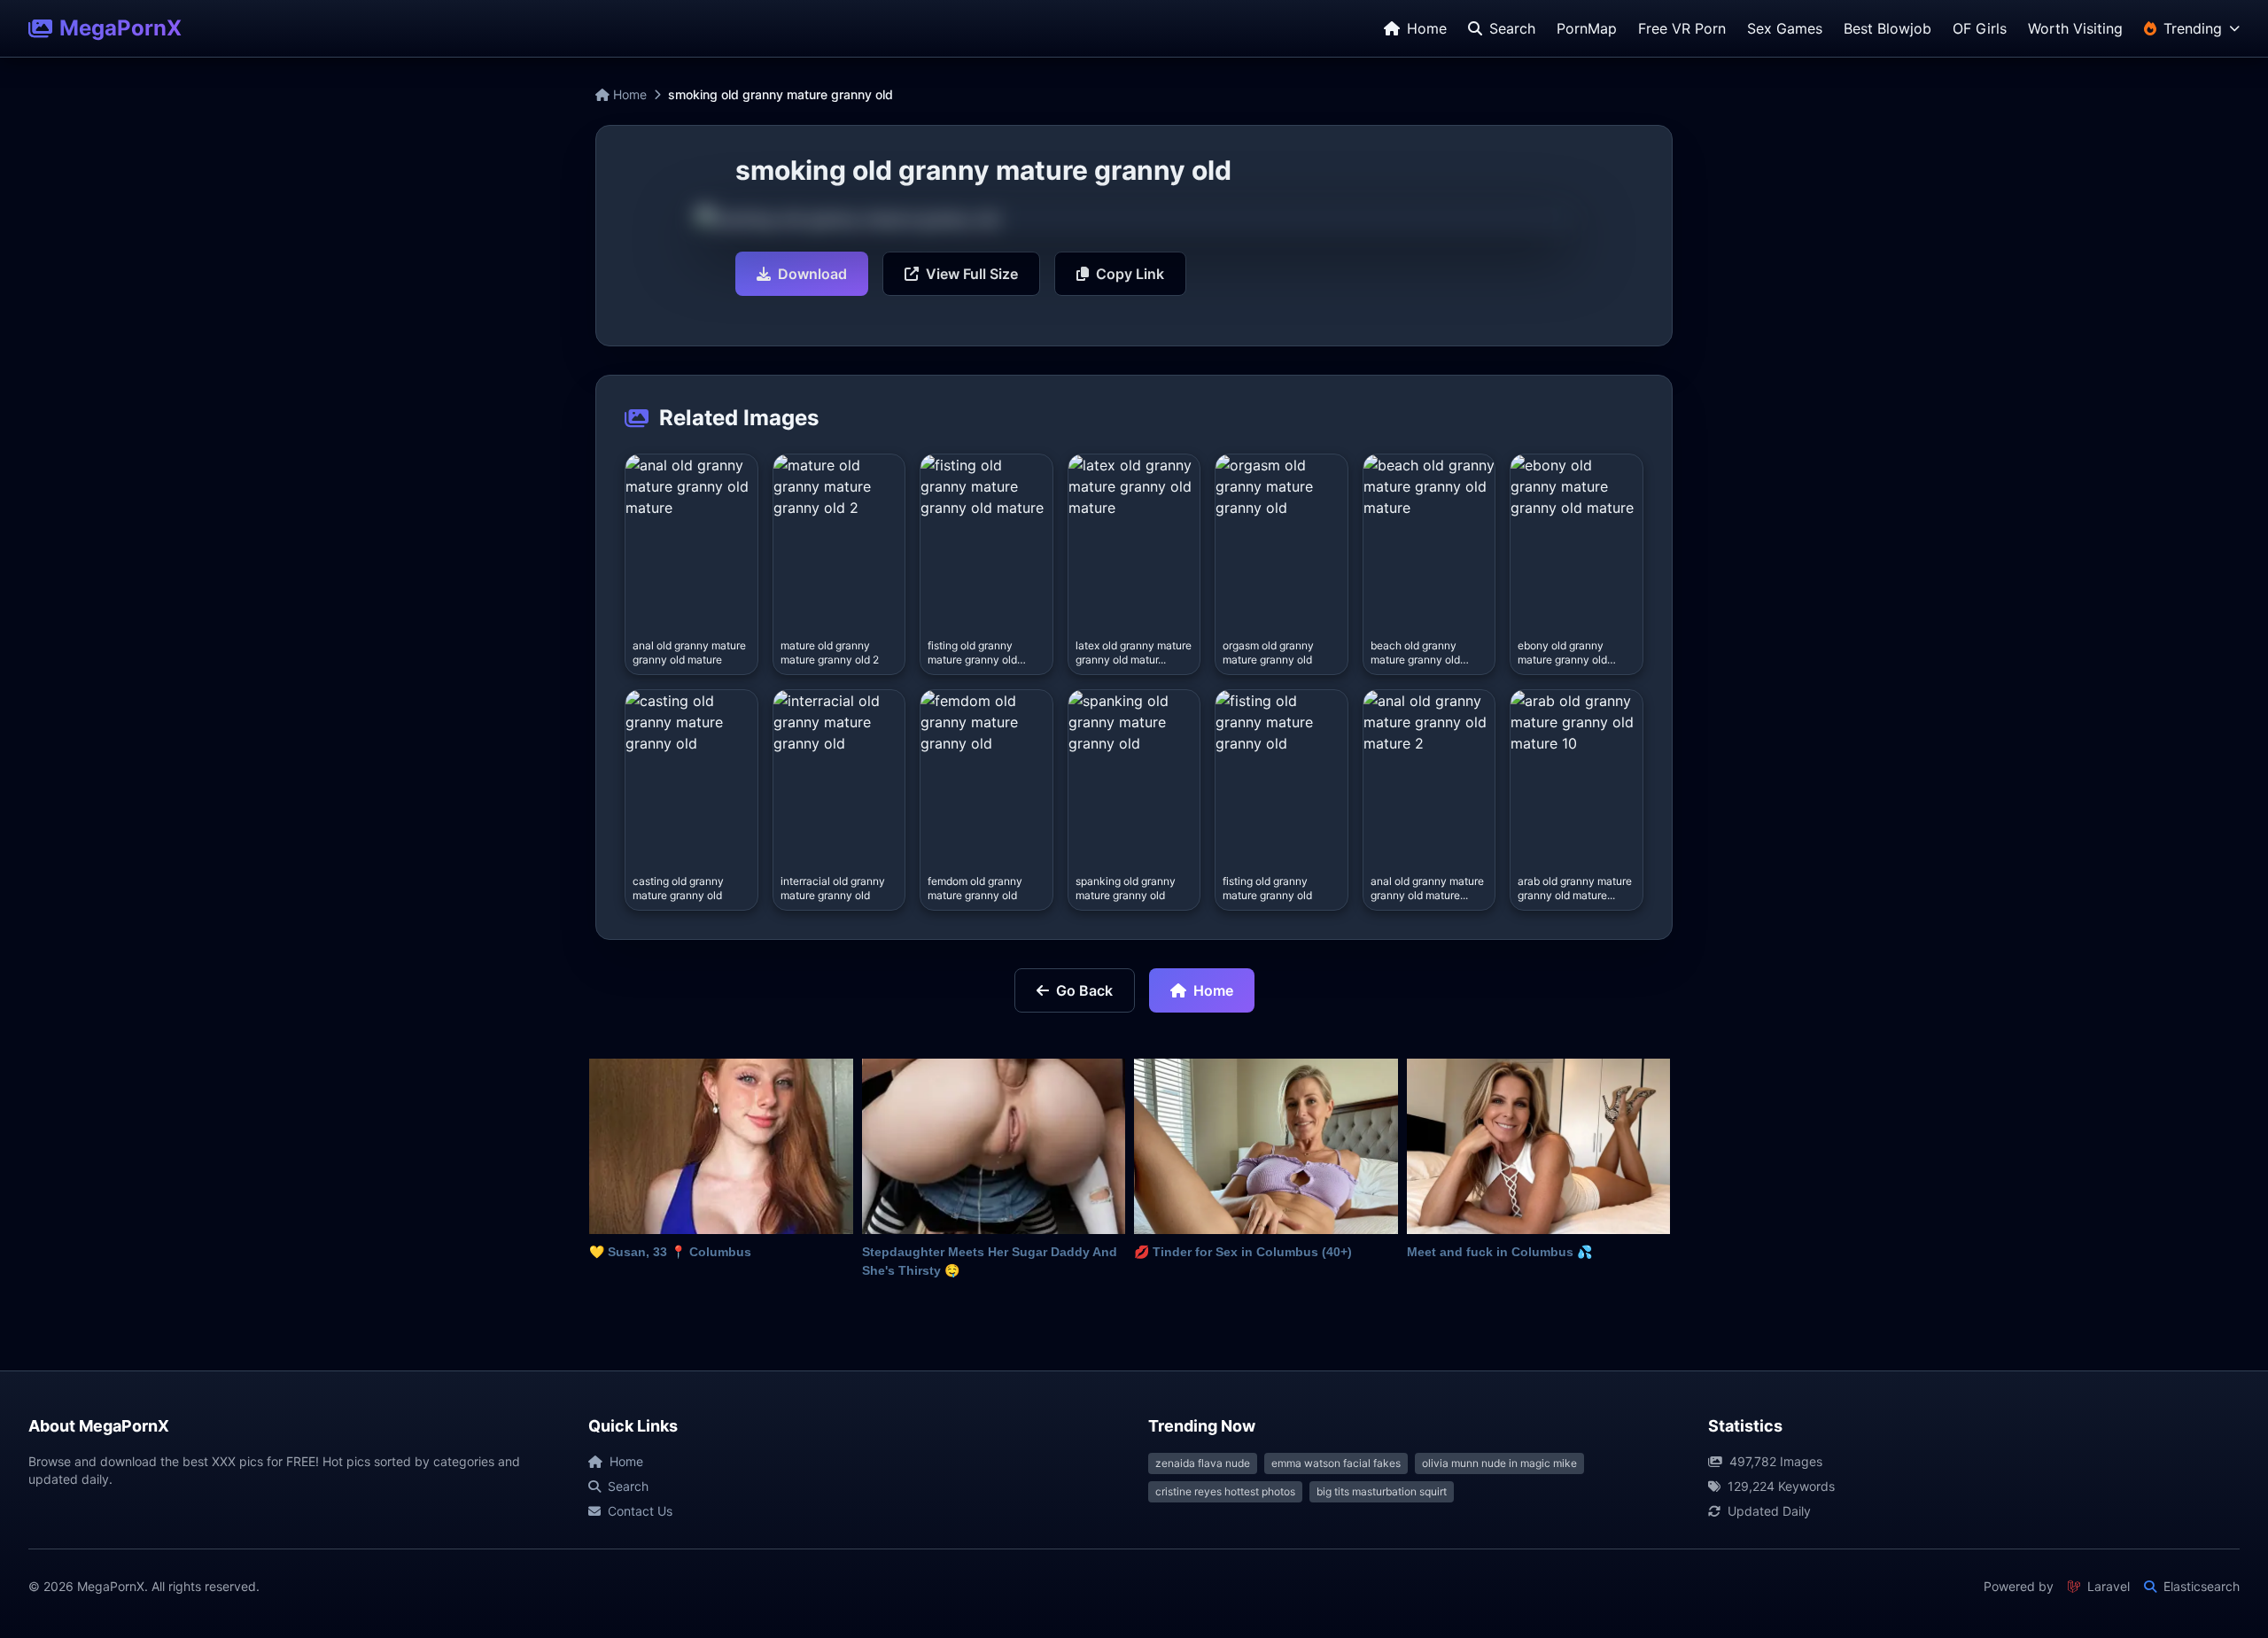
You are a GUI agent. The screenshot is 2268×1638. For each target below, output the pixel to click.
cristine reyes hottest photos (1225, 1491)
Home (628, 94)
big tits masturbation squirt (1382, 1491)
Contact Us (640, 1511)
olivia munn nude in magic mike (1499, 1463)
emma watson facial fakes (1336, 1463)
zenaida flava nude (1203, 1463)
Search (628, 1486)
